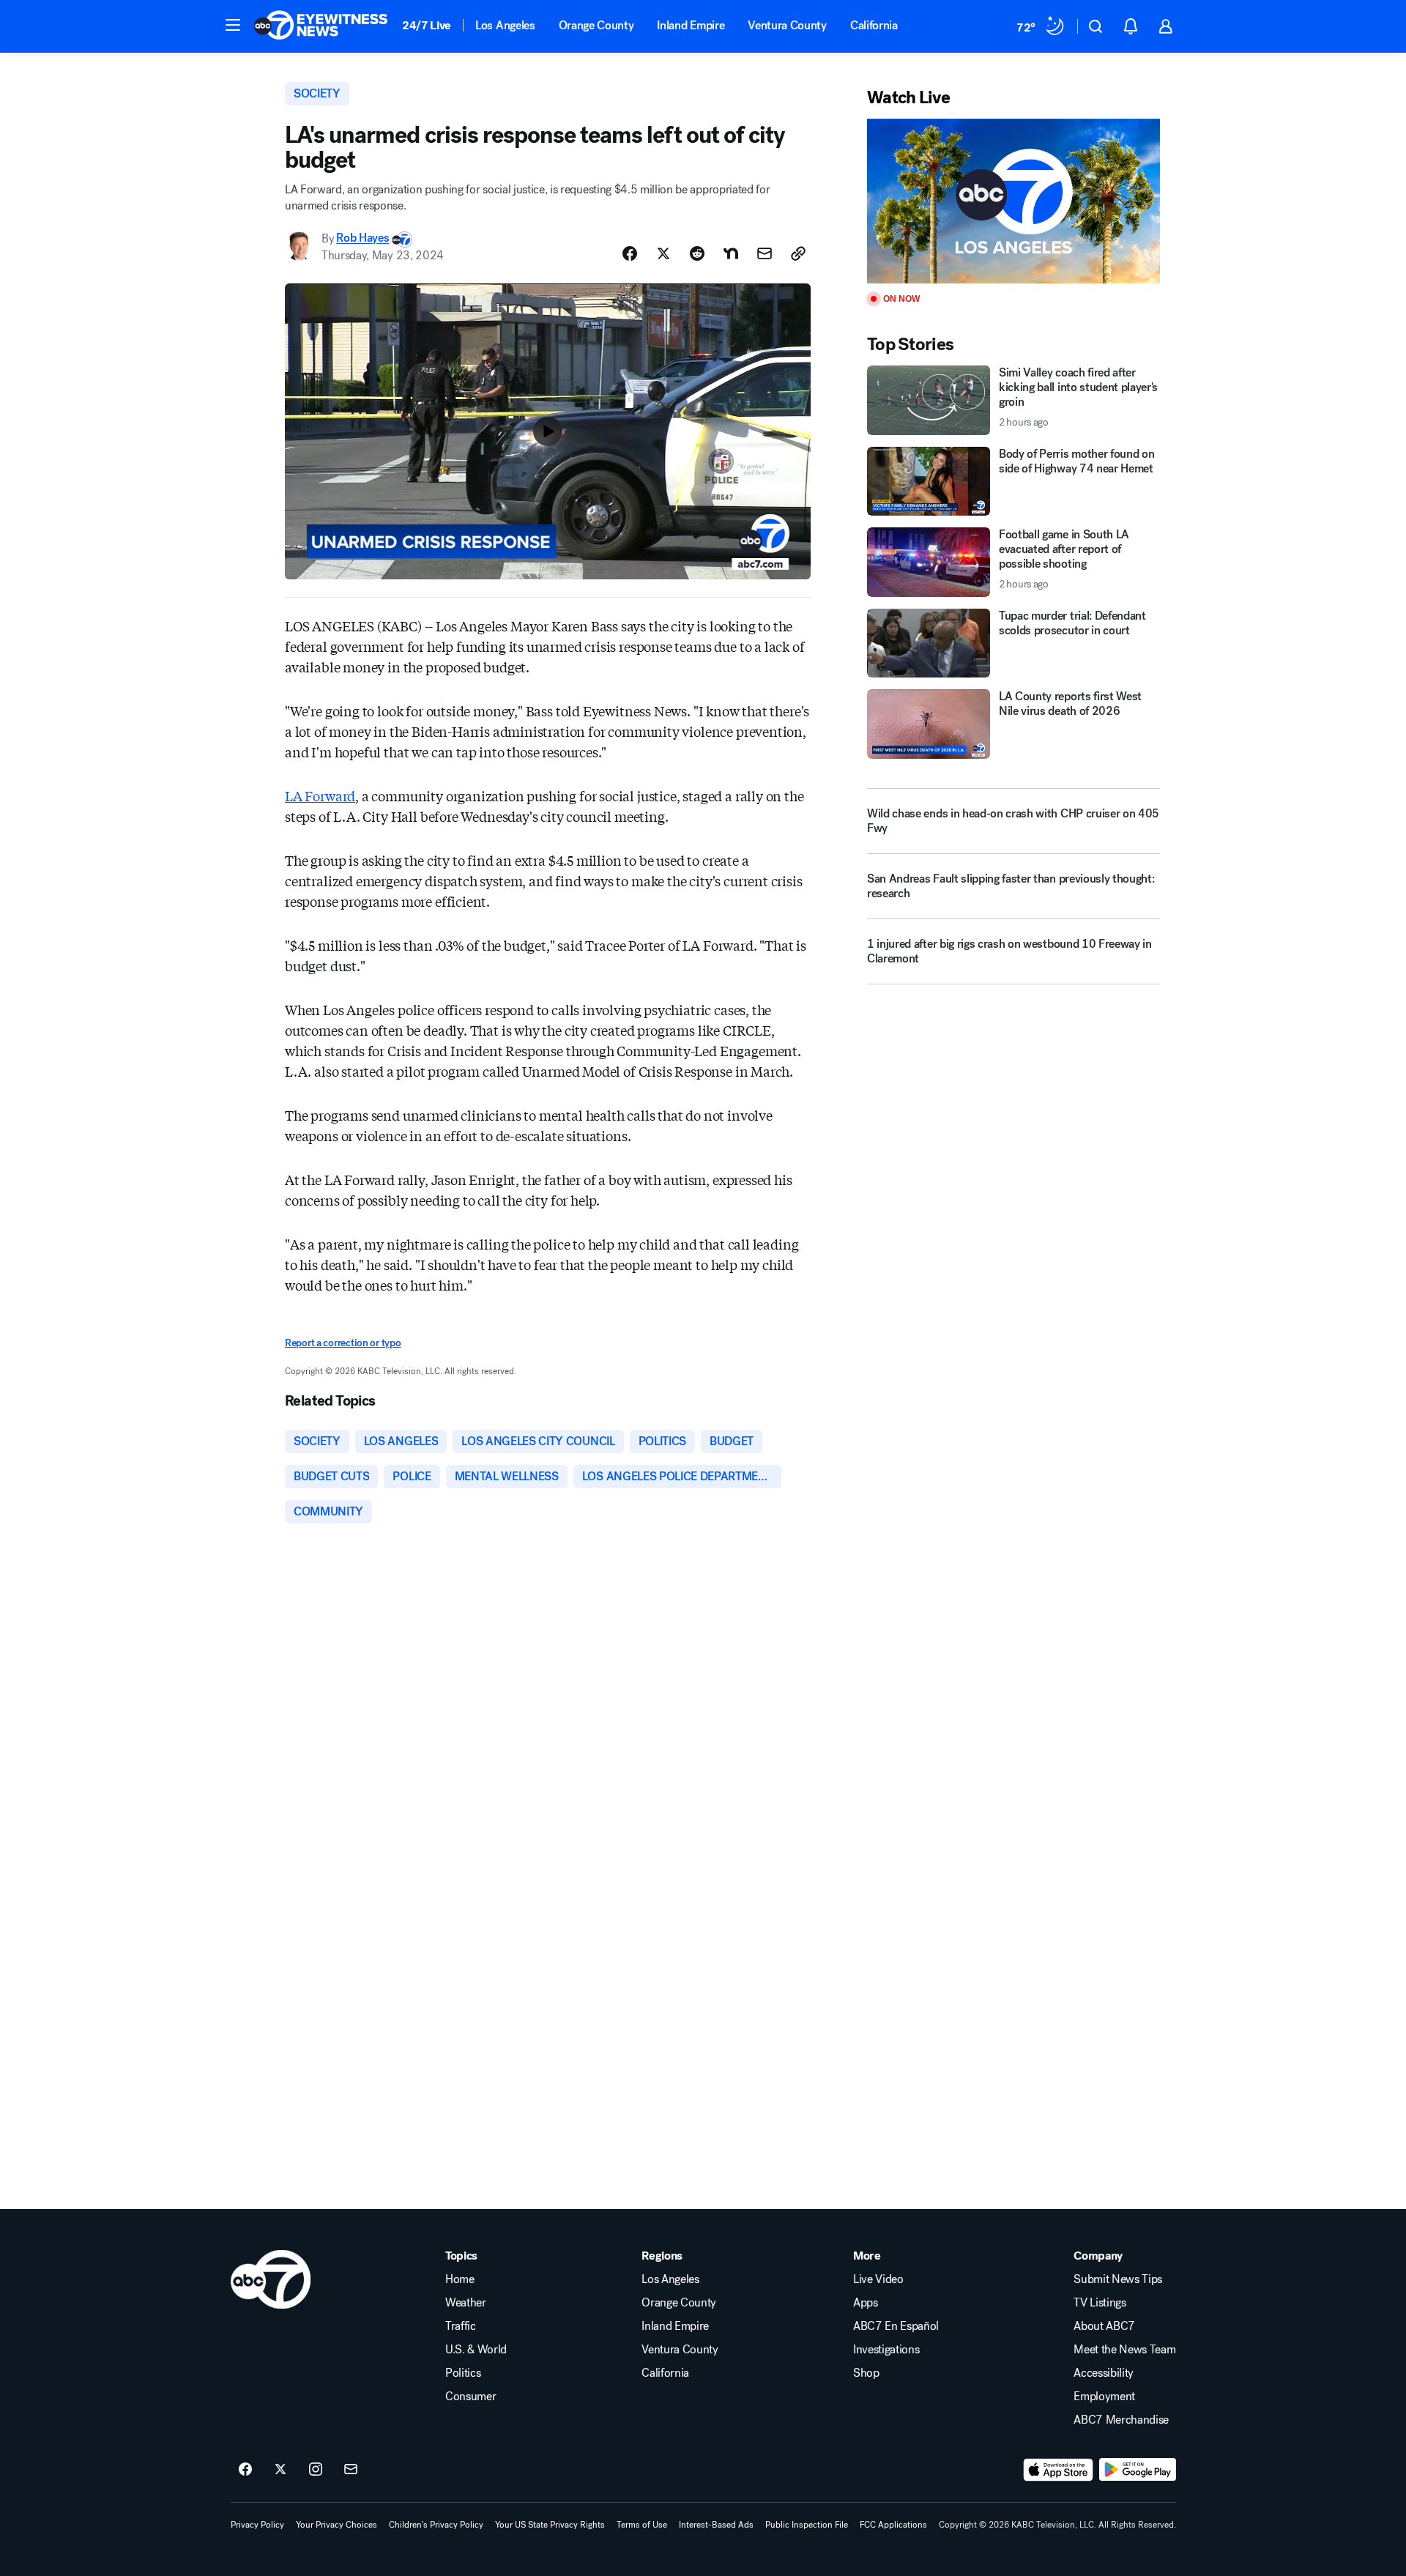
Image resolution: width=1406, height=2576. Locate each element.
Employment (1104, 2397)
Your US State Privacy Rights (550, 2525)
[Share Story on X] (663, 253)
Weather (466, 2303)
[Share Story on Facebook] (630, 253)
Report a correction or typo (343, 1343)
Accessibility (1104, 2373)
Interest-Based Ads (716, 2525)
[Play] (1013, 201)
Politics (463, 2373)
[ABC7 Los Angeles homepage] (321, 26)
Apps (866, 2303)
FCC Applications (893, 2525)
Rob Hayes (362, 238)
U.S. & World (476, 2350)
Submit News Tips (1118, 2279)
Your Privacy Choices (336, 2525)
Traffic (461, 2326)
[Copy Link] (798, 253)
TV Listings (1100, 2303)
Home (460, 2279)
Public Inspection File (807, 2525)
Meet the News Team (1124, 2350)
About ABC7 (1104, 2326)
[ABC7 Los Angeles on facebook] (245, 2470)
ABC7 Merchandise (1121, 2420)
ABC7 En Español (896, 2326)
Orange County (596, 25)
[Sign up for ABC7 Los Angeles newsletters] (351, 2470)
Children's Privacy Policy (436, 2525)
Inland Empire (691, 25)
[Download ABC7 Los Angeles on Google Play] (1138, 2470)
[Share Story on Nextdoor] (731, 253)
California (874, 25)
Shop (866, 2373)
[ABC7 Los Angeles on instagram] (316, 2470)
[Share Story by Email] (765, 253)
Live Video (878, 2279)
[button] (233, 25)
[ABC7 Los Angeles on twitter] (280, 2470)
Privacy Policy (257, 2525)
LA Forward (320, 795)
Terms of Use (642, 2525)
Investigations (886, 2350)
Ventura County (787, 25)
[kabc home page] (271, 2279)
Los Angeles (505, 25)
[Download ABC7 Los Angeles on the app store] (1058, 2470)
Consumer (470, 2397)
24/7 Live (427, 25)
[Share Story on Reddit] (697, 253)
